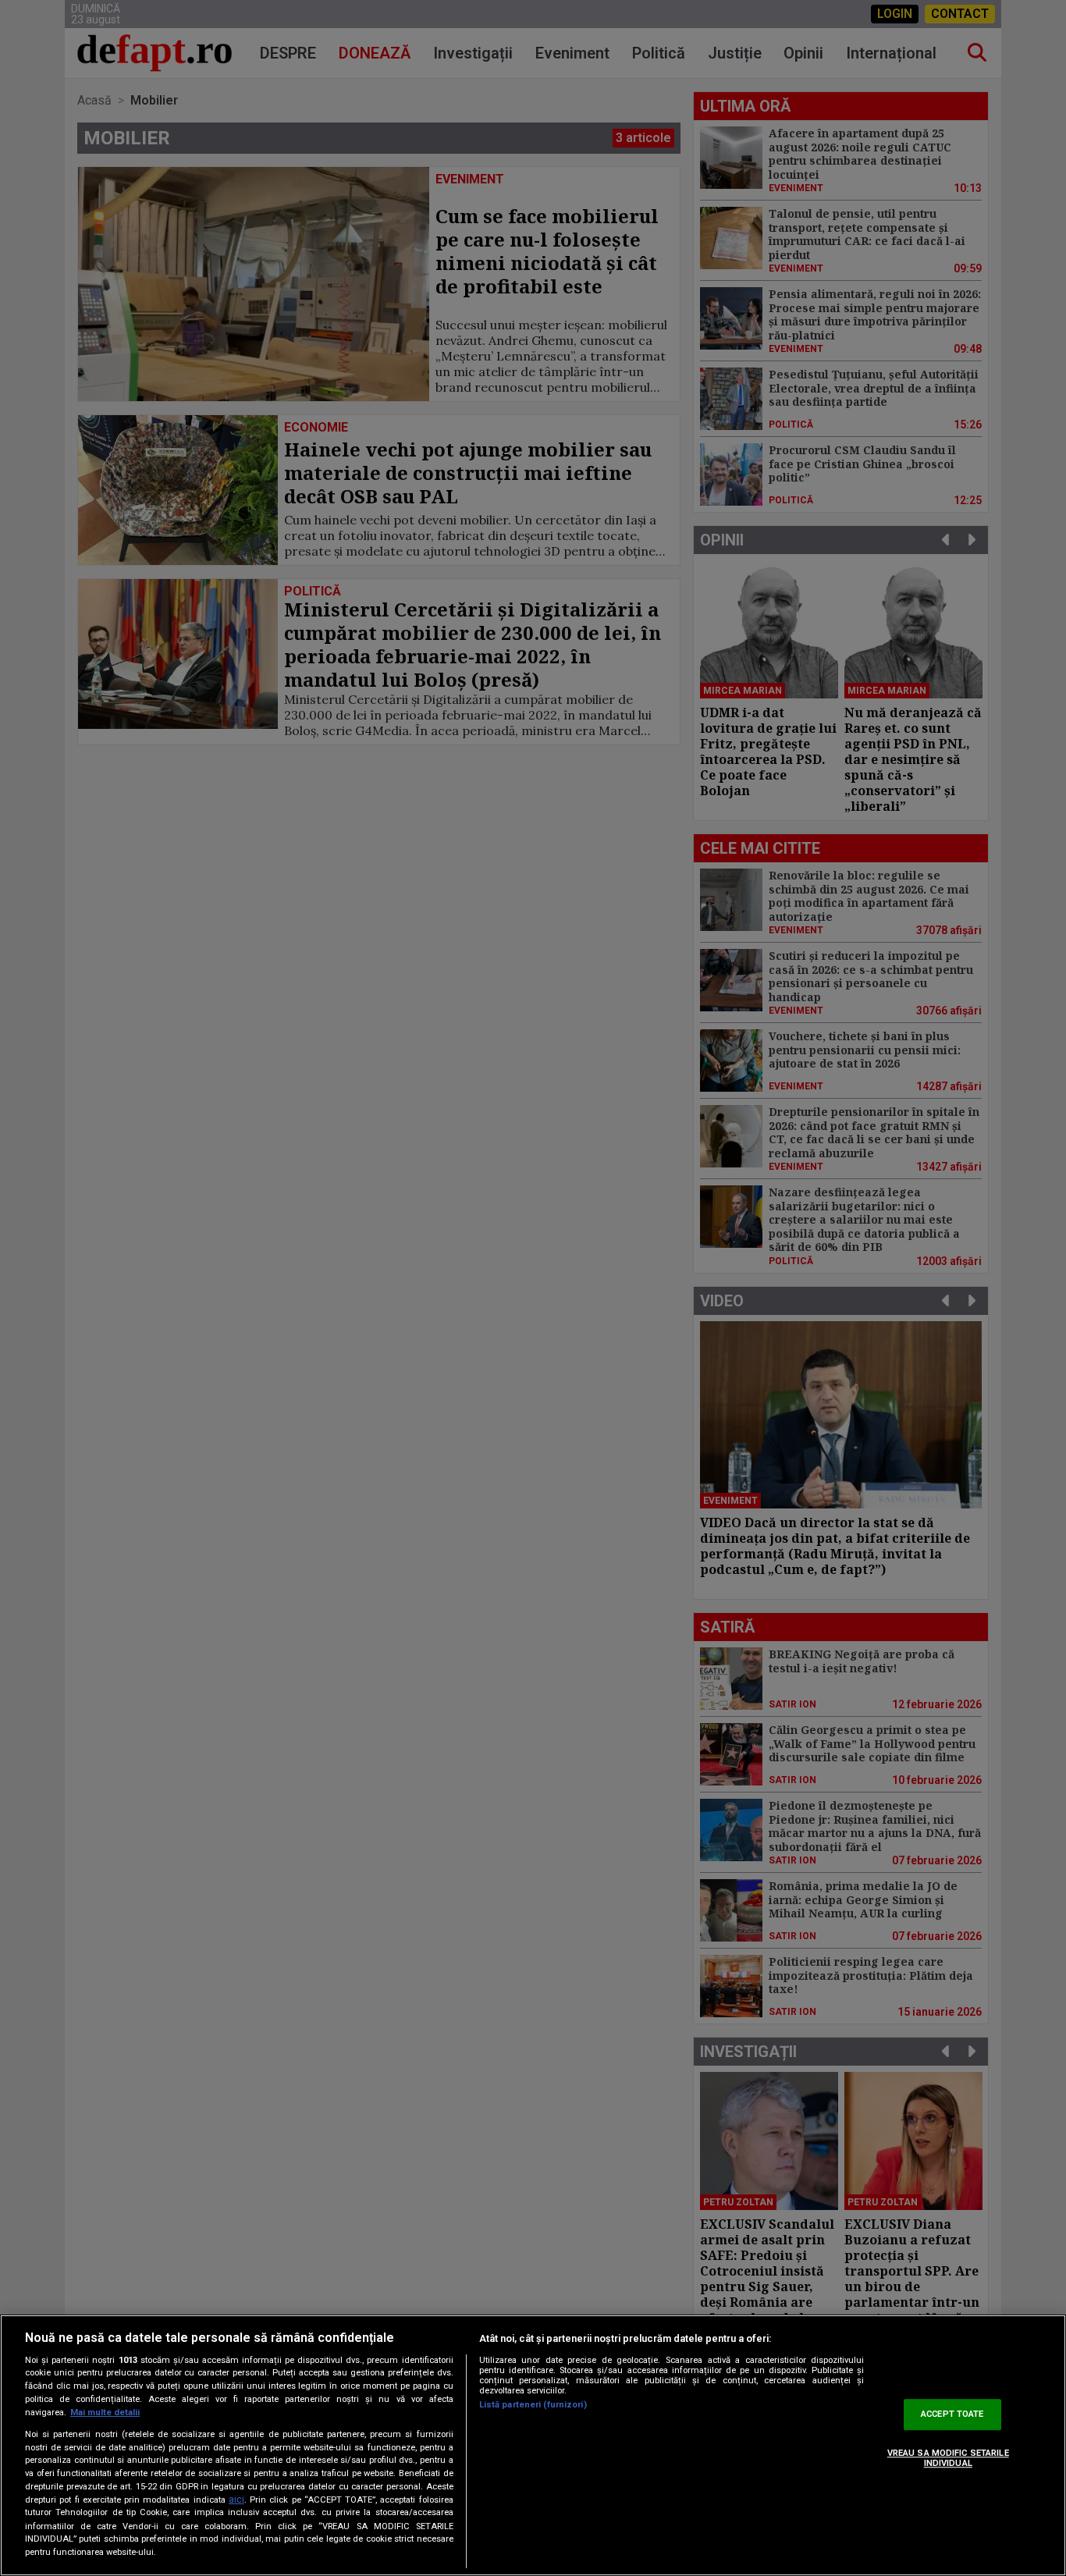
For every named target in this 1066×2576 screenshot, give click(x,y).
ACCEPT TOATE (952, 2415)
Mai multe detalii (105, 2413)
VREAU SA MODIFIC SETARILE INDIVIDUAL (948, 2458)
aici (236, 2500)
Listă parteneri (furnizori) (533, 2405)
